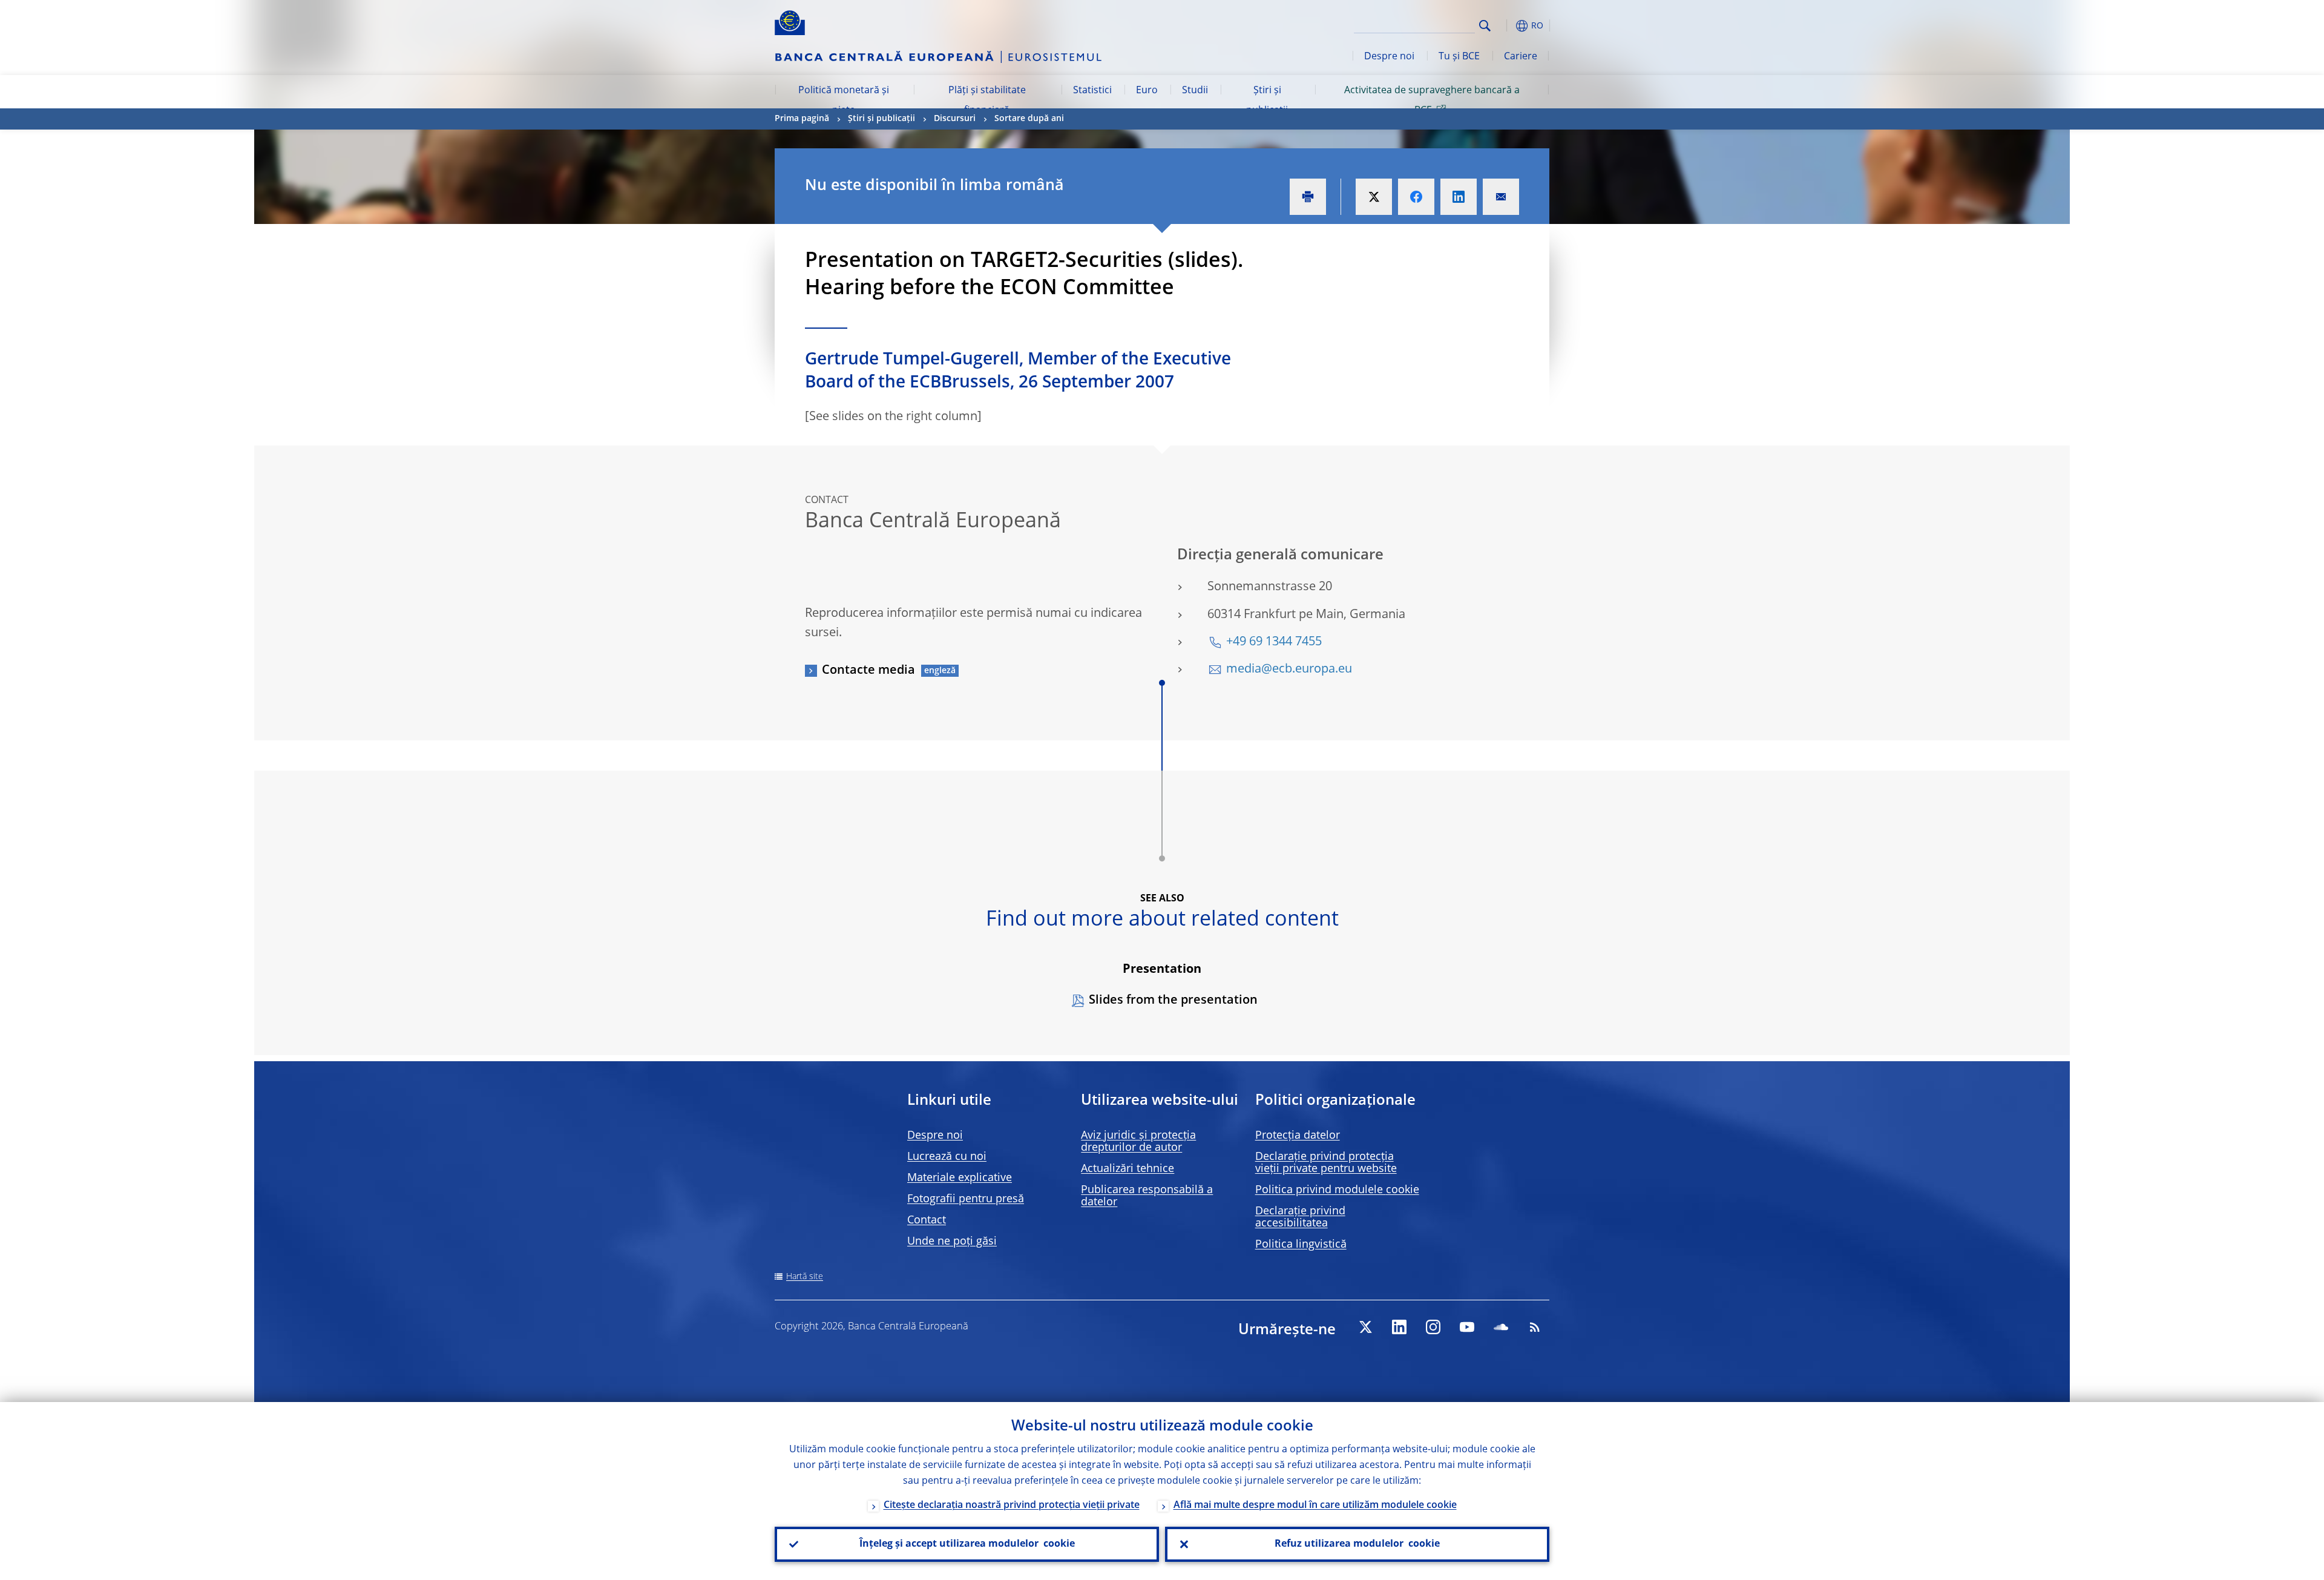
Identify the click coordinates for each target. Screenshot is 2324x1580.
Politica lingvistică (1301, 1245)
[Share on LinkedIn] (1459, 197)
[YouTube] (1467, 1327)
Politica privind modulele (1337, 1190)
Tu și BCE (1459, 57)
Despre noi (1389, 57)
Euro (1147, 91)
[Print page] (1308, 197)
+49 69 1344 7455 (1274, 642)
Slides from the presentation (1173, 1001)
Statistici (1092, 91)
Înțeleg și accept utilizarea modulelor (967, 1544)
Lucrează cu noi (947, 1157)
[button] (1507, 26)
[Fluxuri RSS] (1535, 1327)
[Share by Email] (1501, 197)
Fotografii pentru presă (966, 1199)
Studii (1195, 91)
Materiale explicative (960, 1178)
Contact (927, 1220)
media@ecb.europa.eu (1289, 670)
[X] (1365, 1327)
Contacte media (868, 671)
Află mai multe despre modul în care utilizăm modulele (1315, 1506)
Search (1485, 26)
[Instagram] (1433, 1327)
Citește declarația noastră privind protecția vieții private (1012, 1506)
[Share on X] (1374, 197)
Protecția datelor (1298, 1136)
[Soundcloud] (1501, 1327)
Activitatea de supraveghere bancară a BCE (1432, 100)
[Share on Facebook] (1416, 197)
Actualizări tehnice (1128, 1169)
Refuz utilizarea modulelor (1357, 1544)
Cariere (1521, 57)
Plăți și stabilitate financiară (987, 100)
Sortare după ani (1029, 119)
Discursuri (955, 119)
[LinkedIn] (1399, 1327)
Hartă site (805, 1277)
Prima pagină (802, 119)
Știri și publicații (1267, 100)
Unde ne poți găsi (952, 1242)
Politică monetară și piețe (844, 100)
